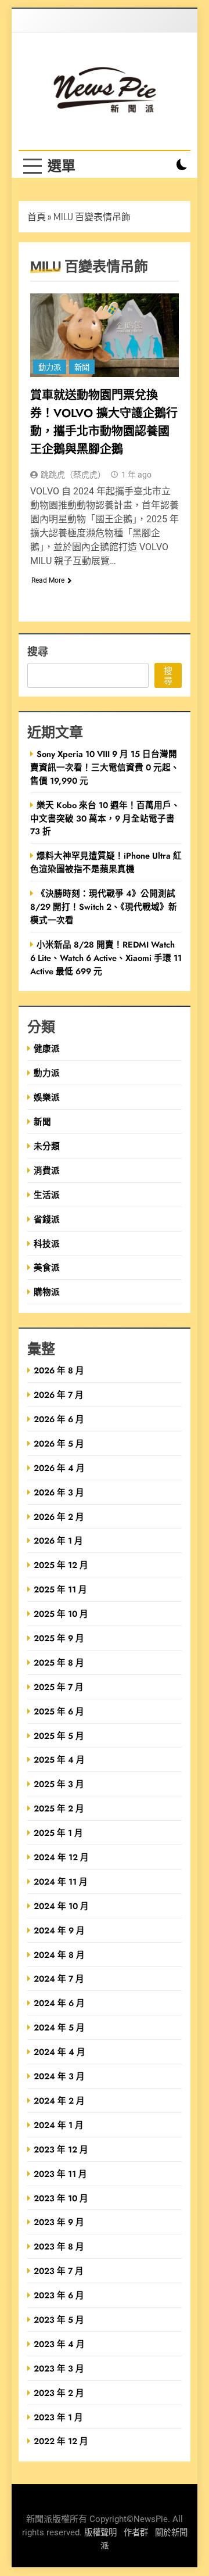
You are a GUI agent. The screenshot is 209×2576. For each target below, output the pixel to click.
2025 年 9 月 (59, 1638)
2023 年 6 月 (59, 2295)
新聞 (82, 367)
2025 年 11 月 (60, 1589)
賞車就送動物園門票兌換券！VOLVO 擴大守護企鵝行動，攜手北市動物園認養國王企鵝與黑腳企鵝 (104, 422)
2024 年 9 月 (59, 1930)
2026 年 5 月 (59, 1443)
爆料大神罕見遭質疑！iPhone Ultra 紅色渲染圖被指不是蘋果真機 (106, 862)
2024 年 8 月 (59, 1955)
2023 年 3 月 (59, 2368)
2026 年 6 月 (59, 1419)
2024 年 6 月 (59, 2003)
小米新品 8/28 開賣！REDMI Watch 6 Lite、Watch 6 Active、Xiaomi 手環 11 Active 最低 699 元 (106, 958)
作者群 (136, 2533)
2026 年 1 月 (58, 1540)
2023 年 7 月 (59, 2271)
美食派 (47, 1267)
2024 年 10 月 (61, 1906)
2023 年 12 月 (61, 2149)
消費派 (47, 1170)
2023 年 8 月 (59, 2246)
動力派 (50, 367)
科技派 (47, 1244)
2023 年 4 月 (59, 2344)
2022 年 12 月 (61, 2441)
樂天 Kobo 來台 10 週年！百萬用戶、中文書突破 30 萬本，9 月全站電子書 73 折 (105, 818)
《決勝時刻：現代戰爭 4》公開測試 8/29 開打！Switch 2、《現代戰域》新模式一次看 (104, 907)
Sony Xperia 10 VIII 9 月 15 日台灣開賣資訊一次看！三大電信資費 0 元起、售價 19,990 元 (105, 767)
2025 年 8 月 (59, 1662)
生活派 (47, 1195)
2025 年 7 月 (59, 1687)
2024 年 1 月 (59, 2125)
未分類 (47, 1146)
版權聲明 (100, 2533)
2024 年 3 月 (59, 2076)
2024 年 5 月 (59, 2027)
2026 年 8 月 (59, 1370)
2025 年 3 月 (59, 1784)
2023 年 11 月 (60, 2174)
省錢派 (47, 1219)
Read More (48, 580)
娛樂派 (47, 1097)
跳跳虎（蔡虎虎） (73, 475)
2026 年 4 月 (59, 1468)
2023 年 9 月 (59, 2222)
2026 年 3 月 (59, 1492)
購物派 (47, 1292)
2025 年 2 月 (59, 1808)
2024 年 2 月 (59, 2100)
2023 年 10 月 (61, 2198)
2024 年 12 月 (61, 1857)
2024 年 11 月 (61, 1881)
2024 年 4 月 (60, 2052)
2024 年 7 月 (59, 1978)
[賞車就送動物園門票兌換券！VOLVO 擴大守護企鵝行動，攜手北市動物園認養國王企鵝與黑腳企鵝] (105, 335)
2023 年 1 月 (58, 2417)
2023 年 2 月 (59, 2393)
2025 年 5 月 (59, 1736)
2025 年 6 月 (59, 1711)
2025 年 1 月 (58, 1833)
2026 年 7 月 (59, 1395)
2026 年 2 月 (59, 1517)
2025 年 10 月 (61, 1614)
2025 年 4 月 (59, 1759)
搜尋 (38, 651)
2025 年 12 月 (61, 1565)
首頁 (37, 217)
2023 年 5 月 (59, 2320)
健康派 (47, 1048)
